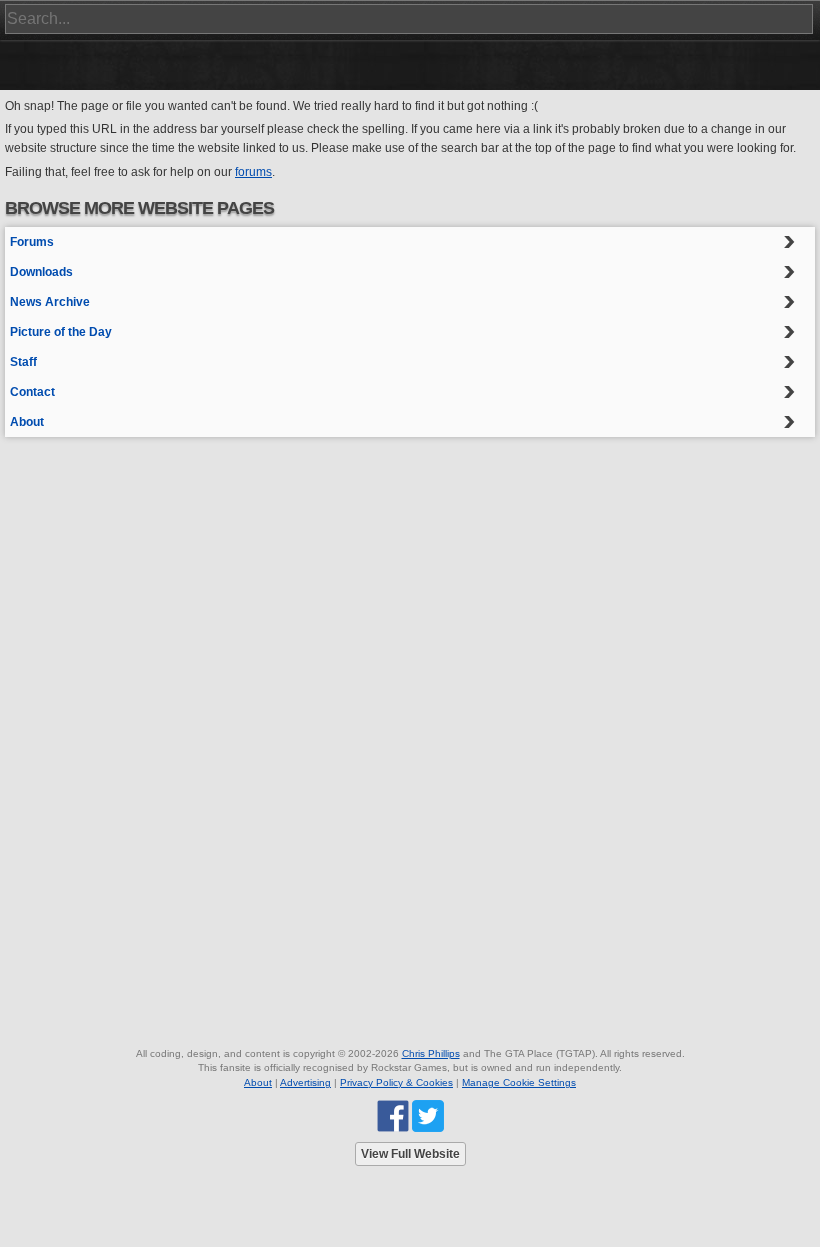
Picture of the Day (61, 332)
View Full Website (410, 1154)
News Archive (50, 302)
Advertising (305, 1082)
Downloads (41, 272)
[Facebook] (393, 1115)
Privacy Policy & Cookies (396, 1082)
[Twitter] (428, 1115)
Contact (32, 392)
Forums (32, 242)
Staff (23, 362)
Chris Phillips (431, 1053)
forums (253, 172)
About (27, 422)
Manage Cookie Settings (519, 1082)
